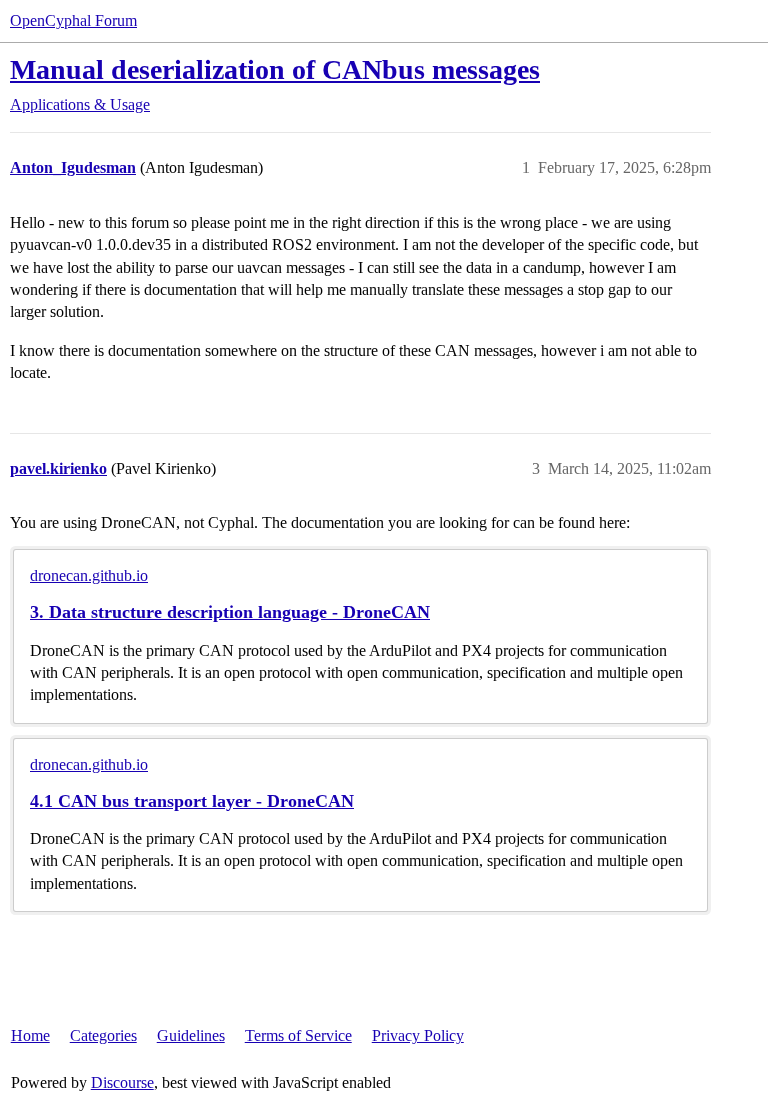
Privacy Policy (418, 1035)
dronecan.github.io (89, 575)
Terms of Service (298, 1035)
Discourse (122, 1082)
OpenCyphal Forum (73, 20)
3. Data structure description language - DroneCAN (230, 612)
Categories (103, 1035)
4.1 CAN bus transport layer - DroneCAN (192, 801)
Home (30, 1035)
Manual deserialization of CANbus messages (275, 69)
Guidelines (191, 1035)
